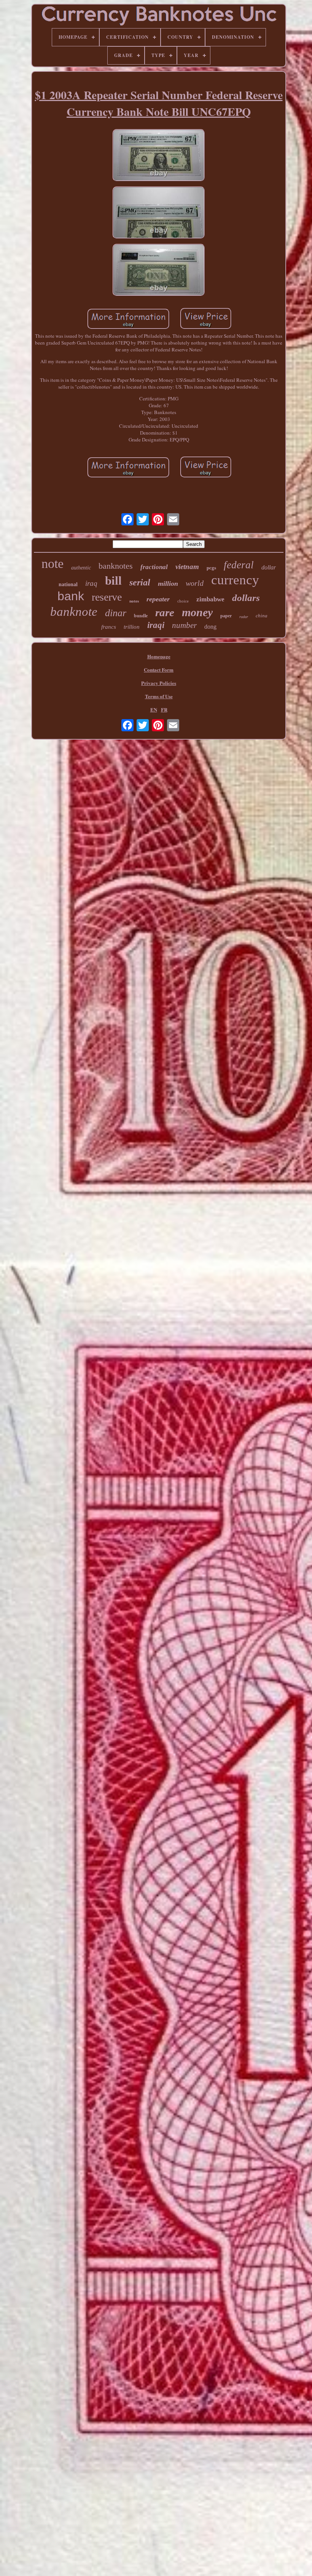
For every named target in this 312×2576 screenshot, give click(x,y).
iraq (91, 583)
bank (71, 596)
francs (109, 627)
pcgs (211, 568)
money (197, 612)
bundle (141, 616)
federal (239, 565)
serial (140, 582)
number (184, 625)
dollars (246, 598)
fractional (154, 567)
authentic (81, 568)
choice (183, 601)
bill (113, 581)
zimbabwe (210, 599)
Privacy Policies (159, 683)
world (195, 583)
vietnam (187, 567)
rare (165, 612)
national (68, 584)
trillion (132, 627)
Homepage (159, 656)
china (262, 616)
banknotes (116, 566)
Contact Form (159, 670)
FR (164, 709)
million (168, 584)
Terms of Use (159, 696)
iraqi (156, 625)
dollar (269, 567)
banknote (74, 612)
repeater (158, 599)
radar (244, 617)
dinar (116, 613)
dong (210, 627)
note (53, 564)
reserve (107, 597)
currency (235, 580)
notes (134, 601)
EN (154, 709)
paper (226, 616)
